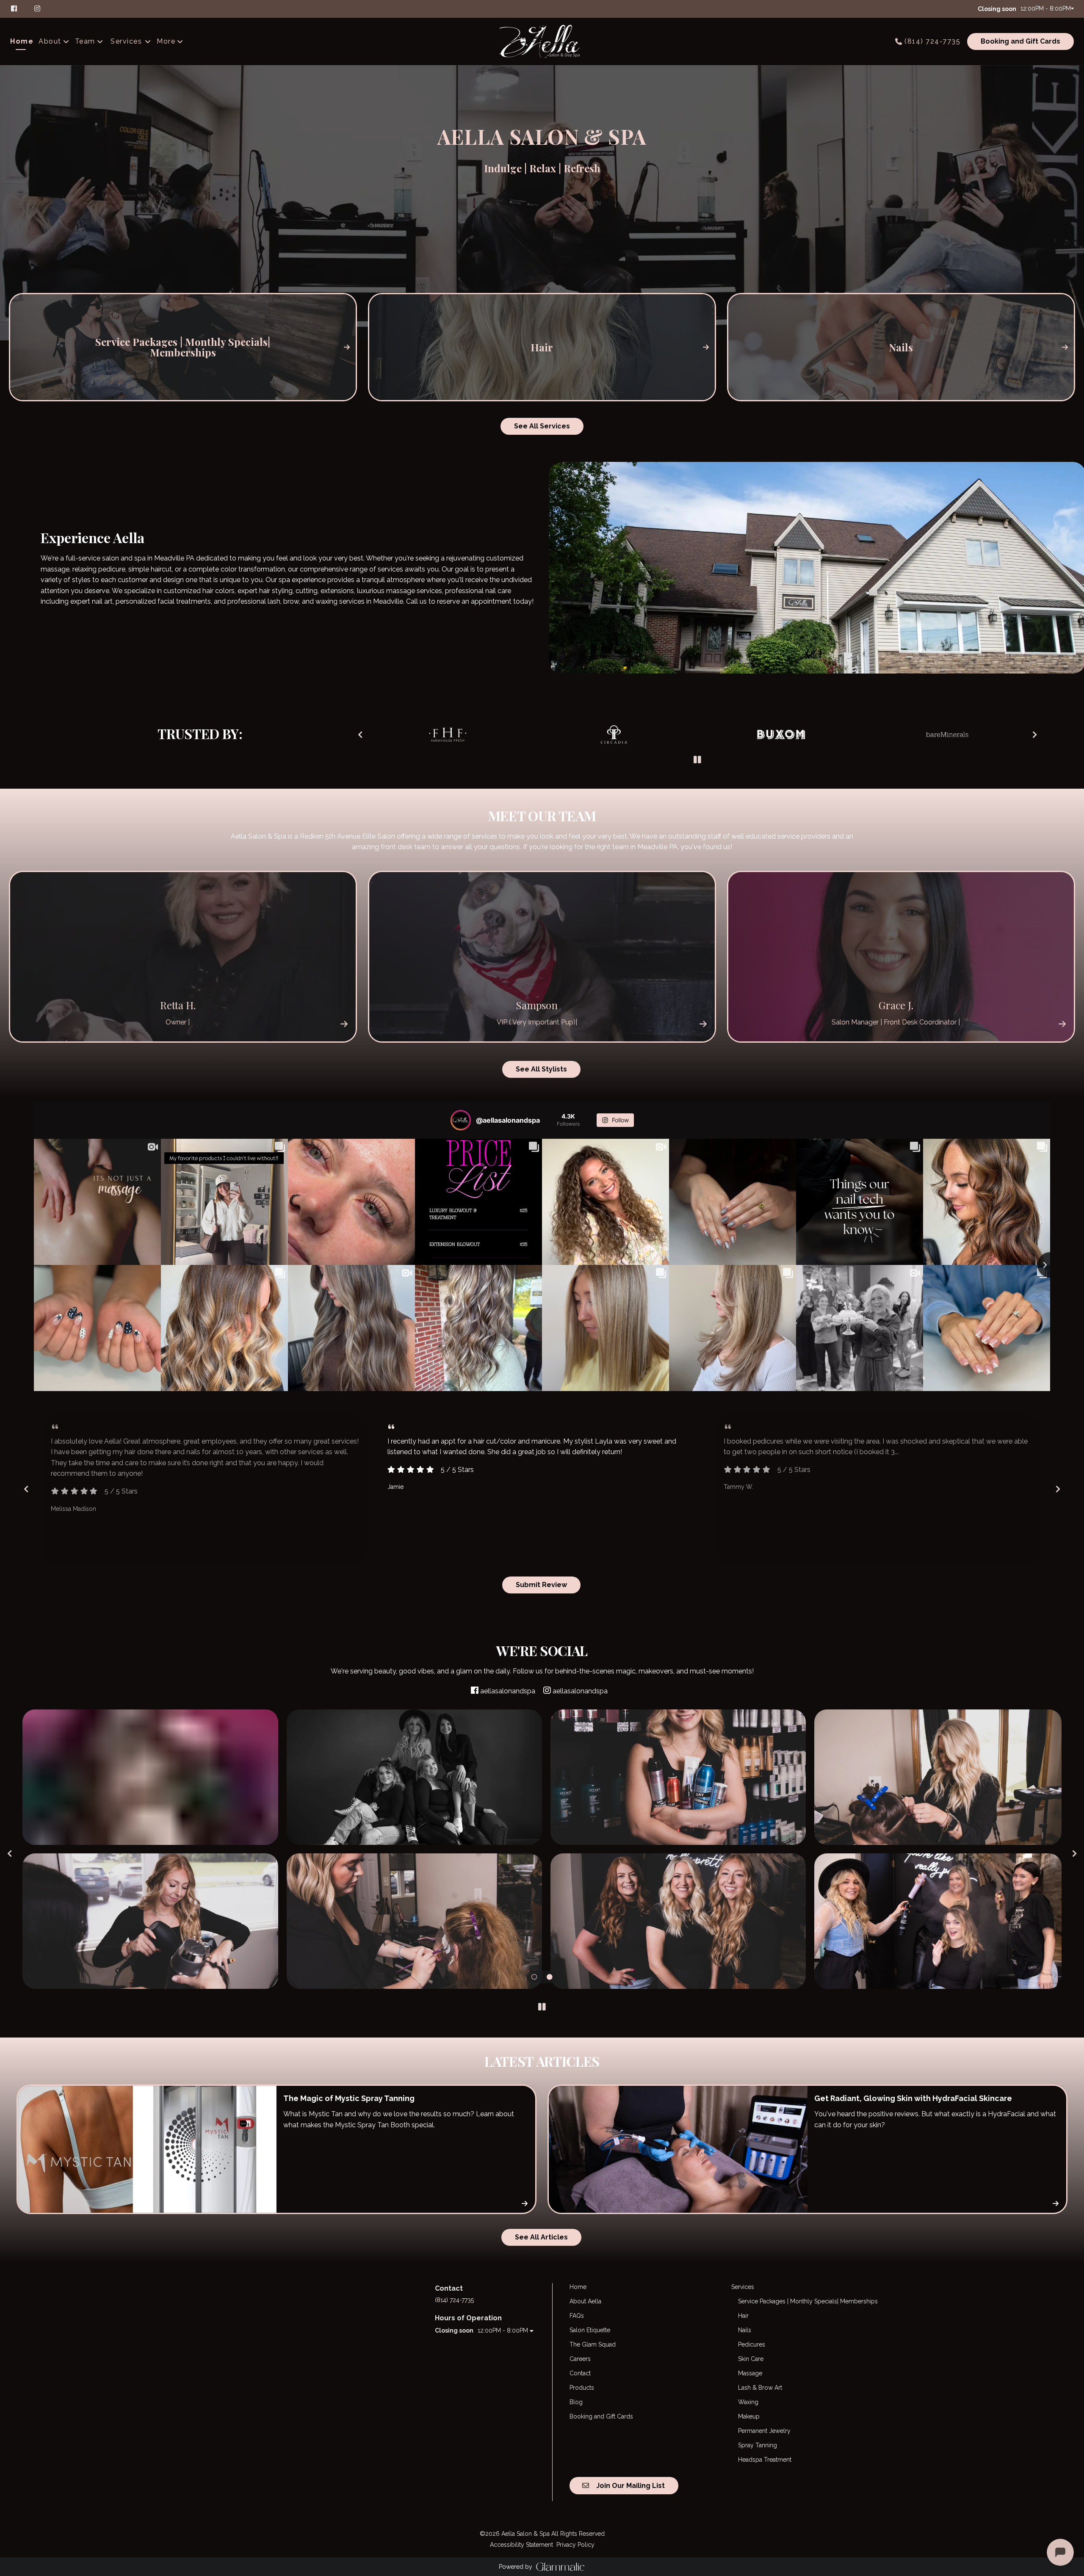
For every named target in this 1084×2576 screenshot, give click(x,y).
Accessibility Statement (521, 2545)
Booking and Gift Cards (1020, 41)
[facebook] (18, 8)
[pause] (697, 760)
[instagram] (38, 8)
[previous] (360, 734)
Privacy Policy (575, 2545)
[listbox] (54, 41)
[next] (1035, 734)
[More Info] (344, 1023)
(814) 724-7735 (932, 41)
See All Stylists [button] (541, 1069)
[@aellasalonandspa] (461, 1120)
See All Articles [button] (541, 2237)
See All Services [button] (542, 426)
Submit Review (541, 1585)
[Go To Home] (542, 41)
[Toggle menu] (148, 41)
